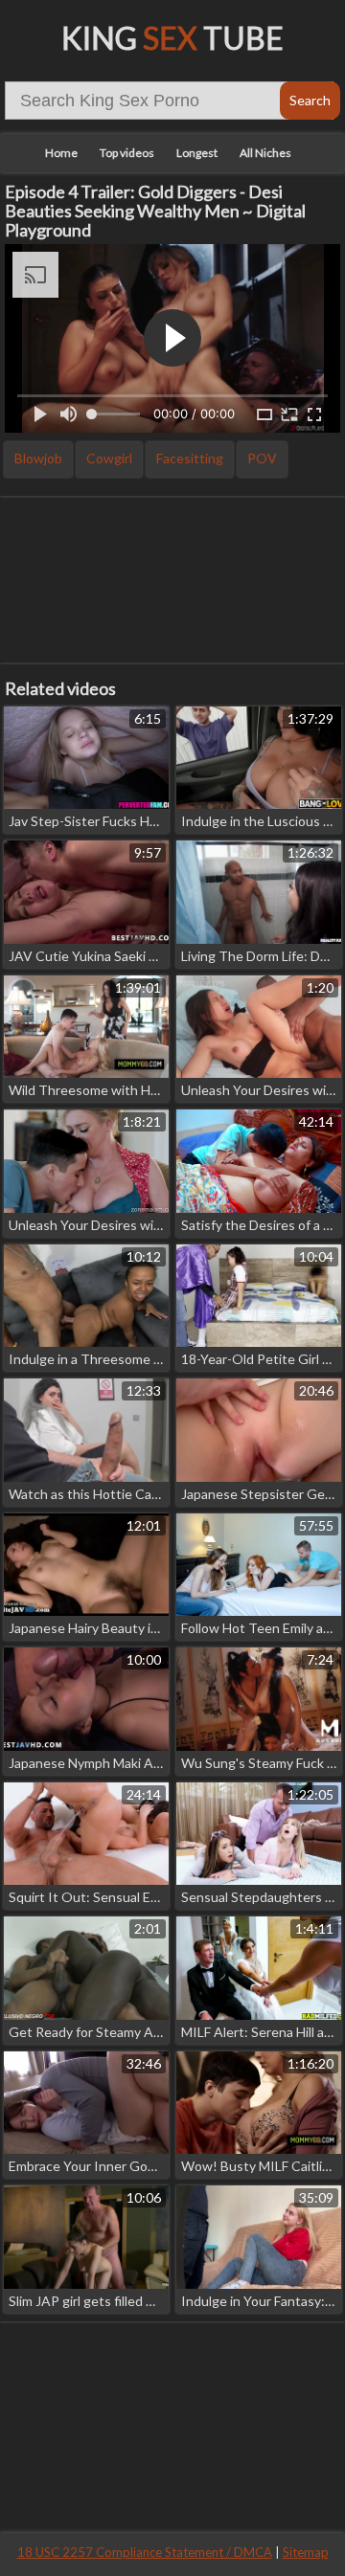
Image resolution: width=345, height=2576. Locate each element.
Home (61, 153)
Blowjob (38, 458)
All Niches (265, 153)
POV (262, 458)
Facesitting (190, 458)
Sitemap (306, 2552)
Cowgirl (109, 458)
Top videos (127, 153)
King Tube (172, 38)
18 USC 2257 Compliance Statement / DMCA (145, 2552)
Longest (197, 153)
